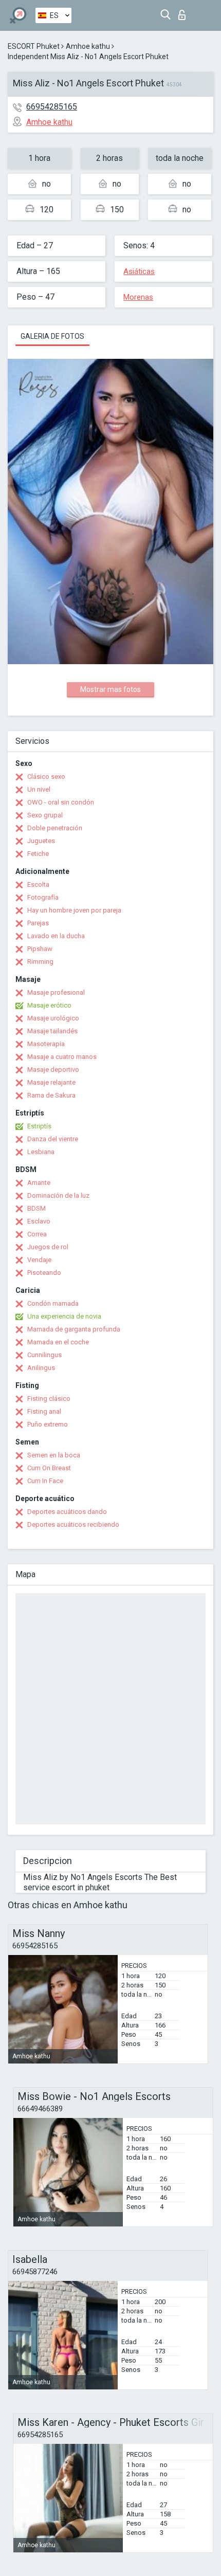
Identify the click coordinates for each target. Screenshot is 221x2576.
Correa (37, 1234)
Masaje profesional (56, 992)
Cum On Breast (49, 1468)
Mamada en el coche (58, 1342)
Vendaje (39, 1260)
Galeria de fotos (52, 336)
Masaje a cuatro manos (62, 1057)
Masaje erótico (49, 1005)
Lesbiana (41, 1152)
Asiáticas (139, 271)
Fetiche (38, 854)
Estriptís (39, 1126)
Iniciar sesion (184, 12)
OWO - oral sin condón (61, 802)
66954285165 (52, 107)
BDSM (36, 1208)
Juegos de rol (48, 1247)
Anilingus (41, 1368)
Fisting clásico (49, 1399)
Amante (39, 1183)
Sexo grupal (45, 815)
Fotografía (43, 897)
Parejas (38, 923)
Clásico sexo (46, 777)
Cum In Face (45, 1481)
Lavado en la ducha (56, 936)
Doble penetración (55, 828)
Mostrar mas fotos (110, 689)
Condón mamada (53, 1303)
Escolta (38, 884)
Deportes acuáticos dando (67, 1512)
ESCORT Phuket (34, 46)
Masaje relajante (51, 1082)
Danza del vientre (53, 1139)
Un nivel (39, 789)
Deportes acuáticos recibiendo (73, 1524)
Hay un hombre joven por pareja (74, 910)
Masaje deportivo (53, 1070)
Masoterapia (46, 1044)
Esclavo (39, 1221)
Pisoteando (44, 1273)
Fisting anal (44, 1411)
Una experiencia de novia (64, 1316)
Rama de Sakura (51, 1095)
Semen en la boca (54, 1455)
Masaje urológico (53, 1018)
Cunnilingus (44, 1355)
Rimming (40, 962)
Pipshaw (40, 949)
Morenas (138, 297)
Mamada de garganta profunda (74, 1329)
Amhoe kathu (88, 46)
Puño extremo (48, 1424)
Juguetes (41, 841)
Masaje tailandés (52, 1031)
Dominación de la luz (58, 1195)
